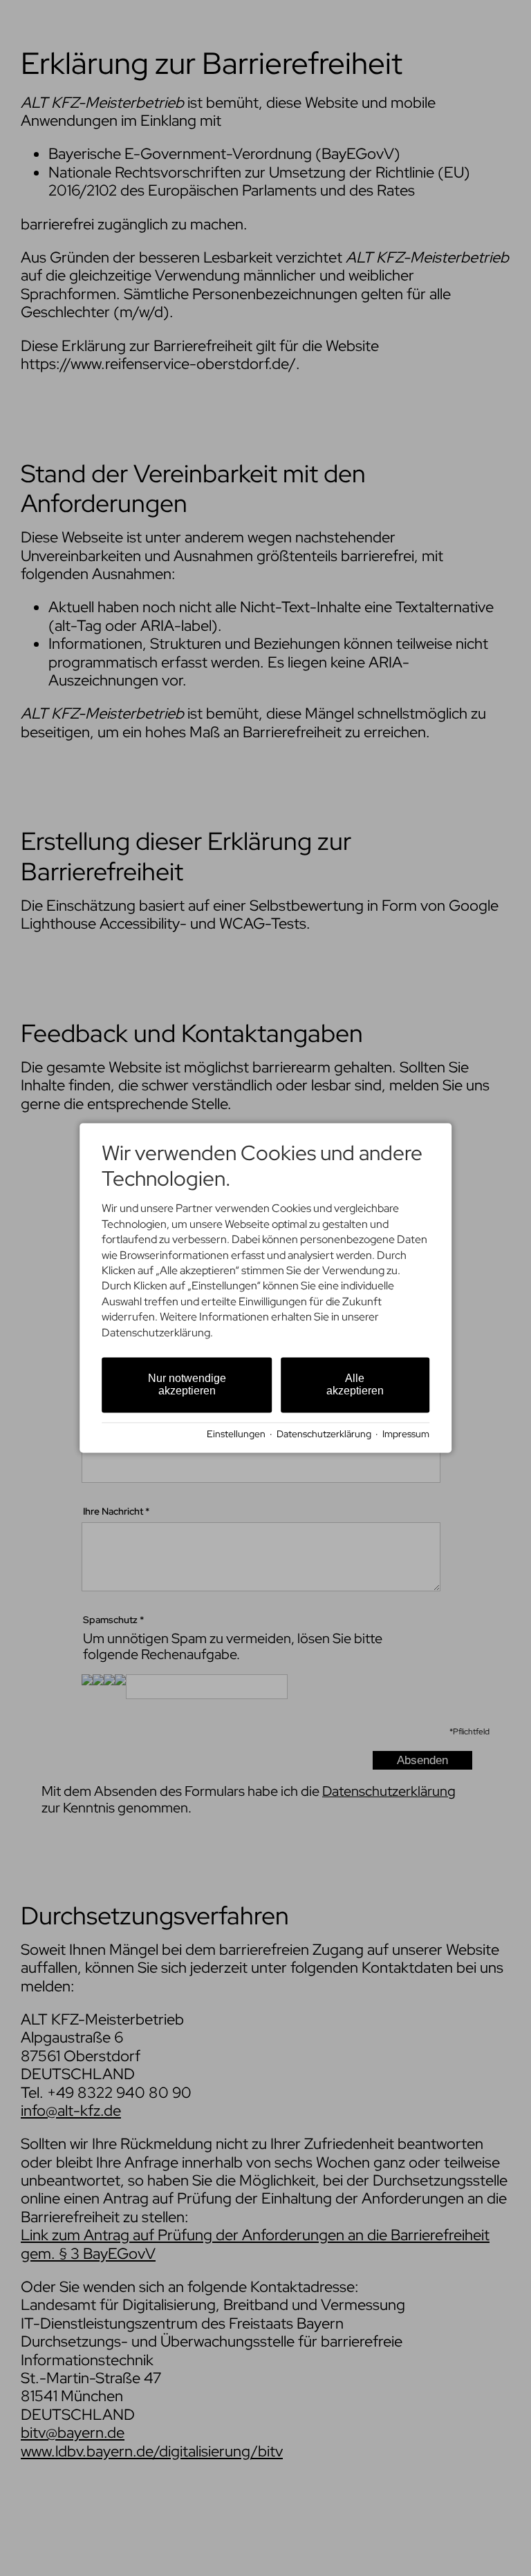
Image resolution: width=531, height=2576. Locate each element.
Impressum (406, 1434)
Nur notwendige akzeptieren (187, 1384)
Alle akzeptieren (355, 1384)
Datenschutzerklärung (324, 1434)
